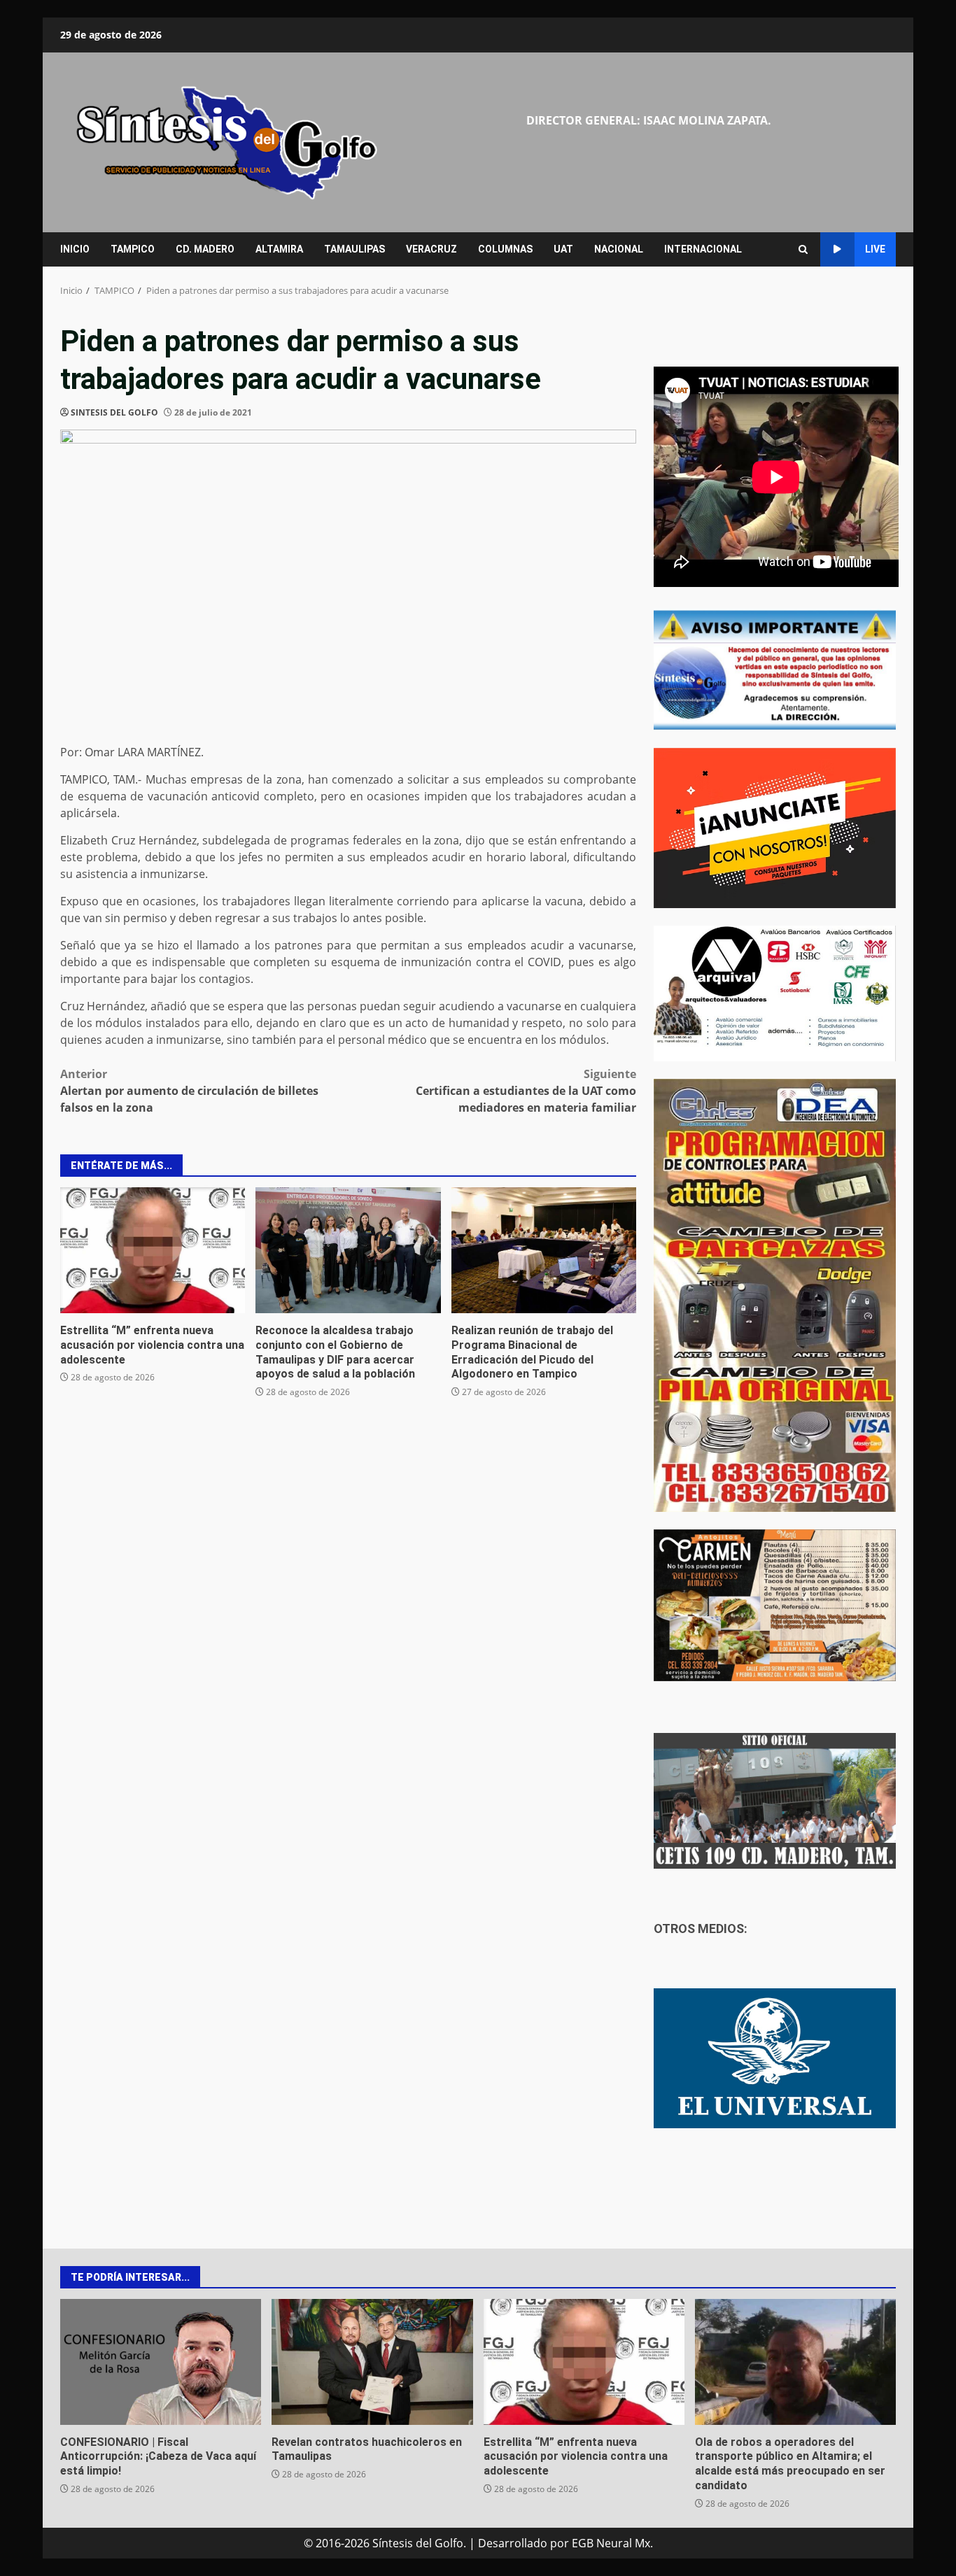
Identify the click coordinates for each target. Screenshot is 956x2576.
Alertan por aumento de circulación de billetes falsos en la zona (189, 1091)
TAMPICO (133, 249)
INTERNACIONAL (703, 249)
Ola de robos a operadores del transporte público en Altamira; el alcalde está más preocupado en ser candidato (795, 2362)
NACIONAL (619, 249)
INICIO (75, 249)
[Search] (803, 249)
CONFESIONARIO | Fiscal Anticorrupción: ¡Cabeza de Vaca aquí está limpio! (161, 2362)
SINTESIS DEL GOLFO (114, 412)
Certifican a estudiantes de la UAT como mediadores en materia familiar (526, 1091)
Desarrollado (513, 2543)
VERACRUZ (431, 249)
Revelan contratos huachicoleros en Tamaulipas (372, 2362)
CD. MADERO (205, 249)
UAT (563, 249)
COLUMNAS (505, 249)
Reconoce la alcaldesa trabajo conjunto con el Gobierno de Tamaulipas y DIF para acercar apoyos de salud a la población (348, 1250)
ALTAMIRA (279, 249)
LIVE (875, 249)
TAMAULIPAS (354, 249)
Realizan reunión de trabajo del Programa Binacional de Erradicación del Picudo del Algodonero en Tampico (544, 1250)
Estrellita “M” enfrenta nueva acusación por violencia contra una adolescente (153, 1250)
